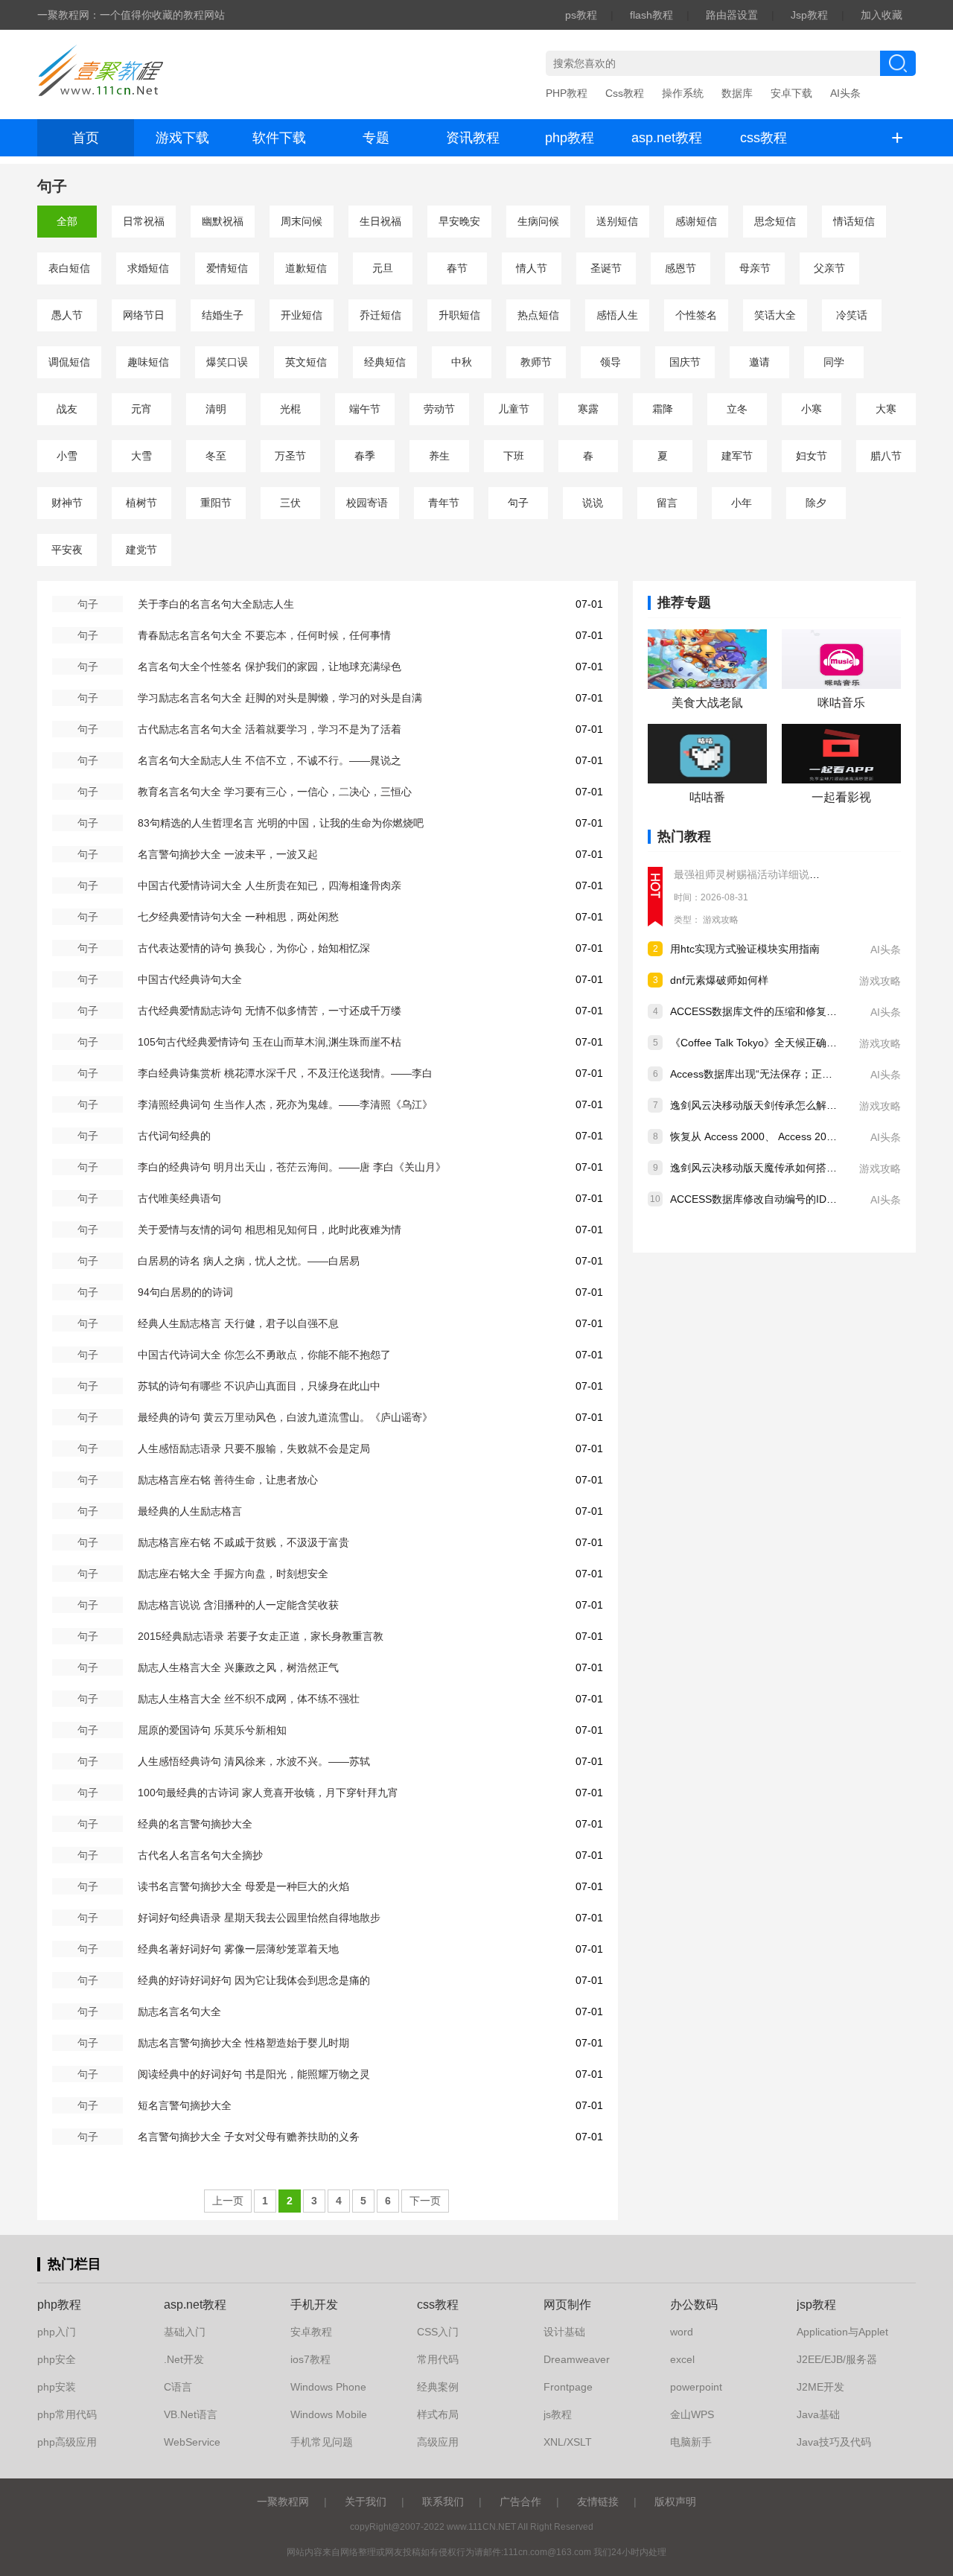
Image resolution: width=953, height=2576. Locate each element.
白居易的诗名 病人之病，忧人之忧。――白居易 (249, 1261)
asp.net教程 (667, 138)
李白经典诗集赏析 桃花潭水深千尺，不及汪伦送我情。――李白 (285, 1073)
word (682, 2332)
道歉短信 (306, 268)
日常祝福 (144, 221)
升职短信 (459, 315)
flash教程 (651, 15)
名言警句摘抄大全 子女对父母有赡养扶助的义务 (249, 2137)
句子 (518, 503)
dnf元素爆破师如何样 (719, 980)
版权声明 (675, 2502)
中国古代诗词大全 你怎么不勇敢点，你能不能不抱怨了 (264, 1355)
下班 (514, 456)
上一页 (228, 2201)
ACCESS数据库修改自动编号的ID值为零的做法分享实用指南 (811, 1199)
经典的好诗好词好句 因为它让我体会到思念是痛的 (254, 1980)
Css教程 (625, 93)
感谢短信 (696, 221)
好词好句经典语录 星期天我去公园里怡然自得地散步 (259, 1918)
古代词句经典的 (174, 1136)
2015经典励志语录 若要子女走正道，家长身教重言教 (261, 1636)
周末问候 (302, 221)
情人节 (532, 268)
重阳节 (216, 503)
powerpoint (696, 2387)
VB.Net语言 (191, 2414)
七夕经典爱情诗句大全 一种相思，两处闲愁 (238, 917)
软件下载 (279, 138)
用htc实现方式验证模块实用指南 (745, 949)
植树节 (141, 503)
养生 (439, 456)
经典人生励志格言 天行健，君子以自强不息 (238, 1323)
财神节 (67, 503)
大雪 (141, 456)
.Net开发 (184, 2359)
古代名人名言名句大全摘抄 (200, 1855)
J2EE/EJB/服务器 (837, 2359)
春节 (457, 268)
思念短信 (775, 221)
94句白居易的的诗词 (185, 1292)
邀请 (759, 362)
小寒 (812, 409)
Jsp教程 (809, 15)
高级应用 (438, 2442)
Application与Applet (842, 2332)
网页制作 (567, 2305)
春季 (365, 456)
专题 (376, 138)
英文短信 (306, 362)
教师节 (536, 362)
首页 (86, 138)
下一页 (425, 2201)
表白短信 (69, 268)
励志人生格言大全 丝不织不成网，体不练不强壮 (249, 1699)
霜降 (663, 409)
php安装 (57, 2387)
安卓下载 (791, 93)
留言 (667, 503)
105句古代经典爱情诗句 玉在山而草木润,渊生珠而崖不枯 (270, 1042)
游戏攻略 (721, 920)
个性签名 (696, 315)
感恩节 (681, 268)
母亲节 (755, 268)
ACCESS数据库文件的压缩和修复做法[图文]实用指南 (793, 1011)
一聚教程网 (283, 2502)
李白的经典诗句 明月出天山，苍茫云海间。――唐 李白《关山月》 (292, 1167)
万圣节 (290, 456)
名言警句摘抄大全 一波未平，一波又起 (228, 854)
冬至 (216, 456)
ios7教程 (310, 2359)
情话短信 (854, 221)
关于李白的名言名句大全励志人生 (216, 604)
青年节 (444, 503)
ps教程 (581, 15)
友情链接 (598, 2502)
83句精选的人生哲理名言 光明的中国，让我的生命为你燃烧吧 (281, 823)
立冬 (737, 409)
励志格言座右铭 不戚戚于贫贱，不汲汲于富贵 (243, 1542)
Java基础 (818, 2414)
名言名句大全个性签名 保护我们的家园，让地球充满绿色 (270, 667)
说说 (593, 503)
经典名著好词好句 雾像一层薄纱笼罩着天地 (238, 1949)
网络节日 (144, 315)
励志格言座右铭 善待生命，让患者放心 (228, 1480)
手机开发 (314, 2305)
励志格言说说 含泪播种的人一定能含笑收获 (238, 1605)
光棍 (290, 409)
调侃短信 (69, 362)
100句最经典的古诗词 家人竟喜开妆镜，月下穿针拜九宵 (268, 1793)
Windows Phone (328, 2387)
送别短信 (617, 221)
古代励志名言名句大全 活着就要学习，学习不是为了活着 (270, 729)
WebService (192, 2442)
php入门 (57, 2332)
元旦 (383, 268)
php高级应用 (67, 2442)
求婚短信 (148, 268)
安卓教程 (311, 2332)
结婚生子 (223, 315)
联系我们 (443, 2502)
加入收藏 (882, 15)
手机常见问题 (322, 2442)
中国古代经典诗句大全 (190, 979)
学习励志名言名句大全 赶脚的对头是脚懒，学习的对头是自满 (280, 698)
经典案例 (438, 2387)
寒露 (588, 409)
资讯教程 (473, 138)
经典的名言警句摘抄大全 (195, 1824)
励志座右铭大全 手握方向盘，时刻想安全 (233, 1574)
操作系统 (683, 93)
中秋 (462, 362)
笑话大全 (775, 315)
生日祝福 (380, 221)
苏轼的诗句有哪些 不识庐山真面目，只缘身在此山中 (259, 1386)
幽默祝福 (223, 221)
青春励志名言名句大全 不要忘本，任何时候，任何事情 (264, 635)
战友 (67, 409)
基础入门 (185, 2332)
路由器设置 (732, 15)
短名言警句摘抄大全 (185, 2105)
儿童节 (514, 409)
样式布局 (438, 2414)
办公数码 (694, 2305)
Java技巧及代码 (834, 2442)
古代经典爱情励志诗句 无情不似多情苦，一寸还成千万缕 (270, 1011)
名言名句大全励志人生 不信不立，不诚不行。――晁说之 (270, 760)
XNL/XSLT (568, 2442)
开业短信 (302, 315)
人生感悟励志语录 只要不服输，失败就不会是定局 (254, 1448)
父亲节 (829, 268)
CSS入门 (438, 2332)
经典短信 (385, 362)
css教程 (764, 138)
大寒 (886, 409)
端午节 (365, 409)
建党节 (141, 550)
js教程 (558, 2414)
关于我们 (366, 2502)
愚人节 (67, 315)
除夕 (816, 503)
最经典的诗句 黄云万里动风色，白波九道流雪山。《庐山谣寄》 (285, 1417)
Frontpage (568, 2387)
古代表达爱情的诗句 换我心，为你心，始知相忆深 (254, 948)
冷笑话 (852, 315)
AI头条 (845, 93)
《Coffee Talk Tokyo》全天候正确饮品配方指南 (780, 1043)
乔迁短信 (380, 315)
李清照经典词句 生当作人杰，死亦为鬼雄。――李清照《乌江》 (285, 1104)
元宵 (141, 409)
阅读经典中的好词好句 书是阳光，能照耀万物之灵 (254, 2074)
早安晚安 (459, 221)
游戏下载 (182, 138)
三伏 (290, 503)
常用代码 (438, 2359)
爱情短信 (227, 268)
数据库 (737, 93)
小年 (742, 503)
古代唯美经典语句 (179, 1198)
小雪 (67, 456)
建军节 (737, 456)
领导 (611, 362)
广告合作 (520, 2502)
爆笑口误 (227, 362)
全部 (67, 221)
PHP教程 (567, 93)
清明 (216, 409)
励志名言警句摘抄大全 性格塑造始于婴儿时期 (243, 2043)
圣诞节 (606, 268)
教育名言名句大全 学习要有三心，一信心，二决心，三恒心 (275, 792)
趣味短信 (148, 362)
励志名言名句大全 (179, 2011)
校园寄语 (367, 503)
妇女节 (812, 456)
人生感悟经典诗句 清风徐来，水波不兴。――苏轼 (254, 1761)
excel (682, 2359)
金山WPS (692, 2414)
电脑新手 (691, 2442)
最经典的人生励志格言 (190, 1511)
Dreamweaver (577, 2359)
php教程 (570, 138)
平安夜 (67, 550)
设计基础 (564, 2332)
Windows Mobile (329, 2414)
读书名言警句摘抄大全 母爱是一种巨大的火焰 (243, 1886)
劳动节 (439, 409)
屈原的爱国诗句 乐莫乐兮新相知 (212, 1730)
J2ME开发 (820, 2387)
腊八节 (886, 456)
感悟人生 (617, 315)
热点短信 (538, 315)
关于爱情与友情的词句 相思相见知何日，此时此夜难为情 (270, 1230)
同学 (834, 362)
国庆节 (685, 362)
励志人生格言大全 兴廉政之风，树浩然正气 (238, 1667)
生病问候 (538, 221)
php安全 (57, 2359)
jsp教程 (816, 2305)
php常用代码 (67, 2414)
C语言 (178, 2387)
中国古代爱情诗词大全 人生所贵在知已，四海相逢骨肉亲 (270, 885)
